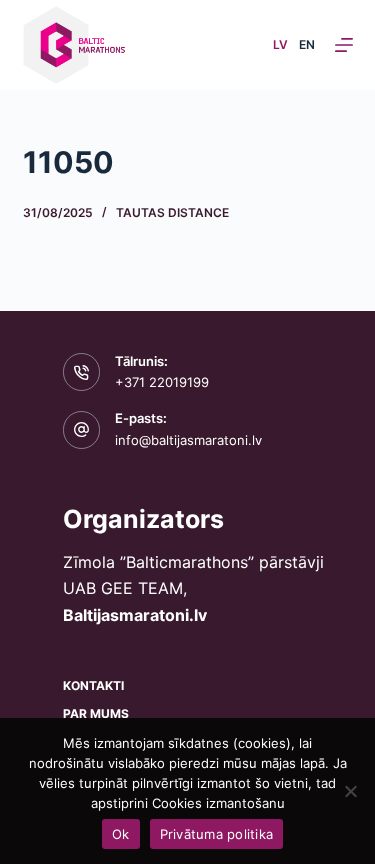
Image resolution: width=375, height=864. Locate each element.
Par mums (96, 713)
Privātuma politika (217, 834)
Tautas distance (172, 212)
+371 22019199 (162, 382)
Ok (121, 834)
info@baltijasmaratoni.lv (188, 440)
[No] (350, 791)
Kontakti (93, 685)
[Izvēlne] (344, 45)
